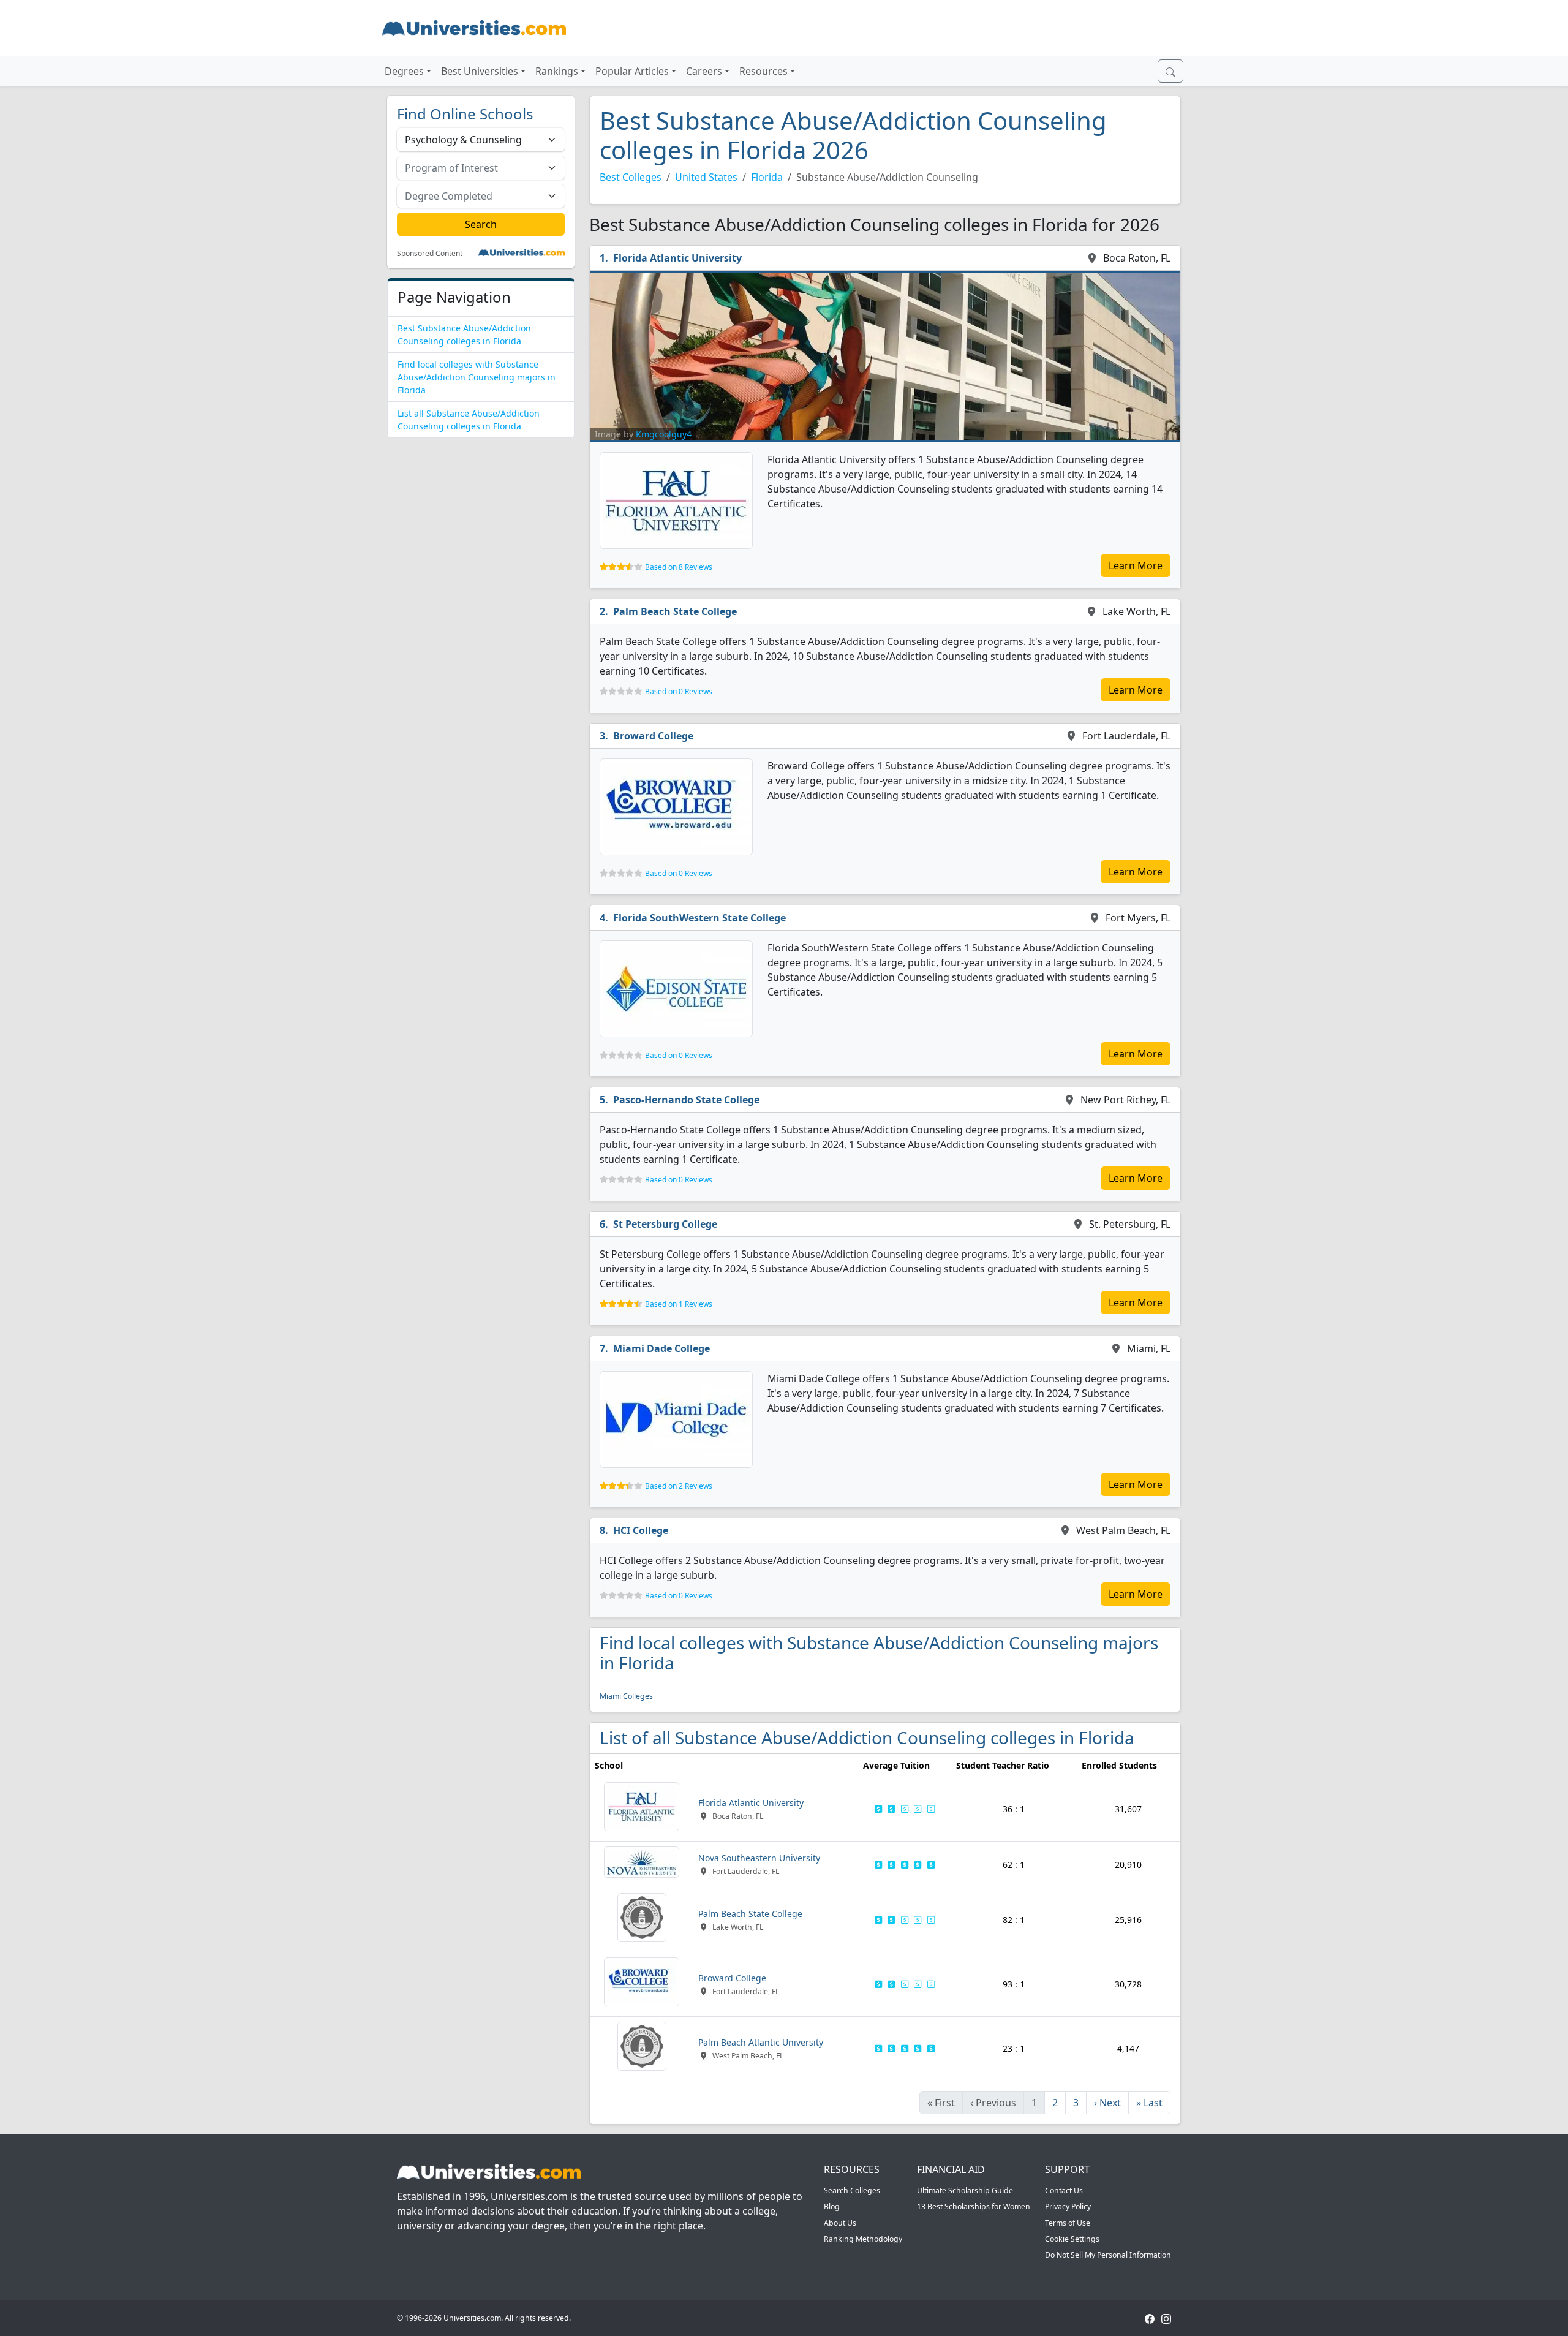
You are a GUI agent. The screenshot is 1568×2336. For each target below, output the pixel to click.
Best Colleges (631, 177)
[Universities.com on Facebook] (1150, 2318)
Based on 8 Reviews (679, 567)
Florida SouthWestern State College (699, 918)
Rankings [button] (557, 71)
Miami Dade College (661, 1348)
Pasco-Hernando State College (686, 1100)
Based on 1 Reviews (679, 1304)
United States (706, 177)
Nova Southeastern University (759, 1858)
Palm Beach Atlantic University (761, 2042)
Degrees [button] (404, 71)
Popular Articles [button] (632, 71)
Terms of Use (1068, 2223)
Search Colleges (852, 2190)
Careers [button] (704, 71)
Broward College (653, 736)
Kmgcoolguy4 (664, 434)
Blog (832, 2206)
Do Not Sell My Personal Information (1108, 2255)
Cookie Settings (1072, 2239)
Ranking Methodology (863, 2239)
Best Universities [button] (480, 71)
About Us (840, 2223)
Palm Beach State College (675, 611)
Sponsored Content (430, 254)
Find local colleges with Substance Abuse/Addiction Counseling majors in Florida (477, 377)
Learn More (1136, 565)
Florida (767, 177)
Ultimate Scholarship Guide (965, 2190)
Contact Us (1064, 2190)
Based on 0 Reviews (679, 691)
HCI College (641, 1530)
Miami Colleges (626, 1696)
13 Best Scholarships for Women (974, 2206)
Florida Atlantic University (677, 258)
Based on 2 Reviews (679, 1486)
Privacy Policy (1068, 2206)
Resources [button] (763, 71)
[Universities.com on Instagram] (1166, 2318)
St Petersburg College (665, 1224)
